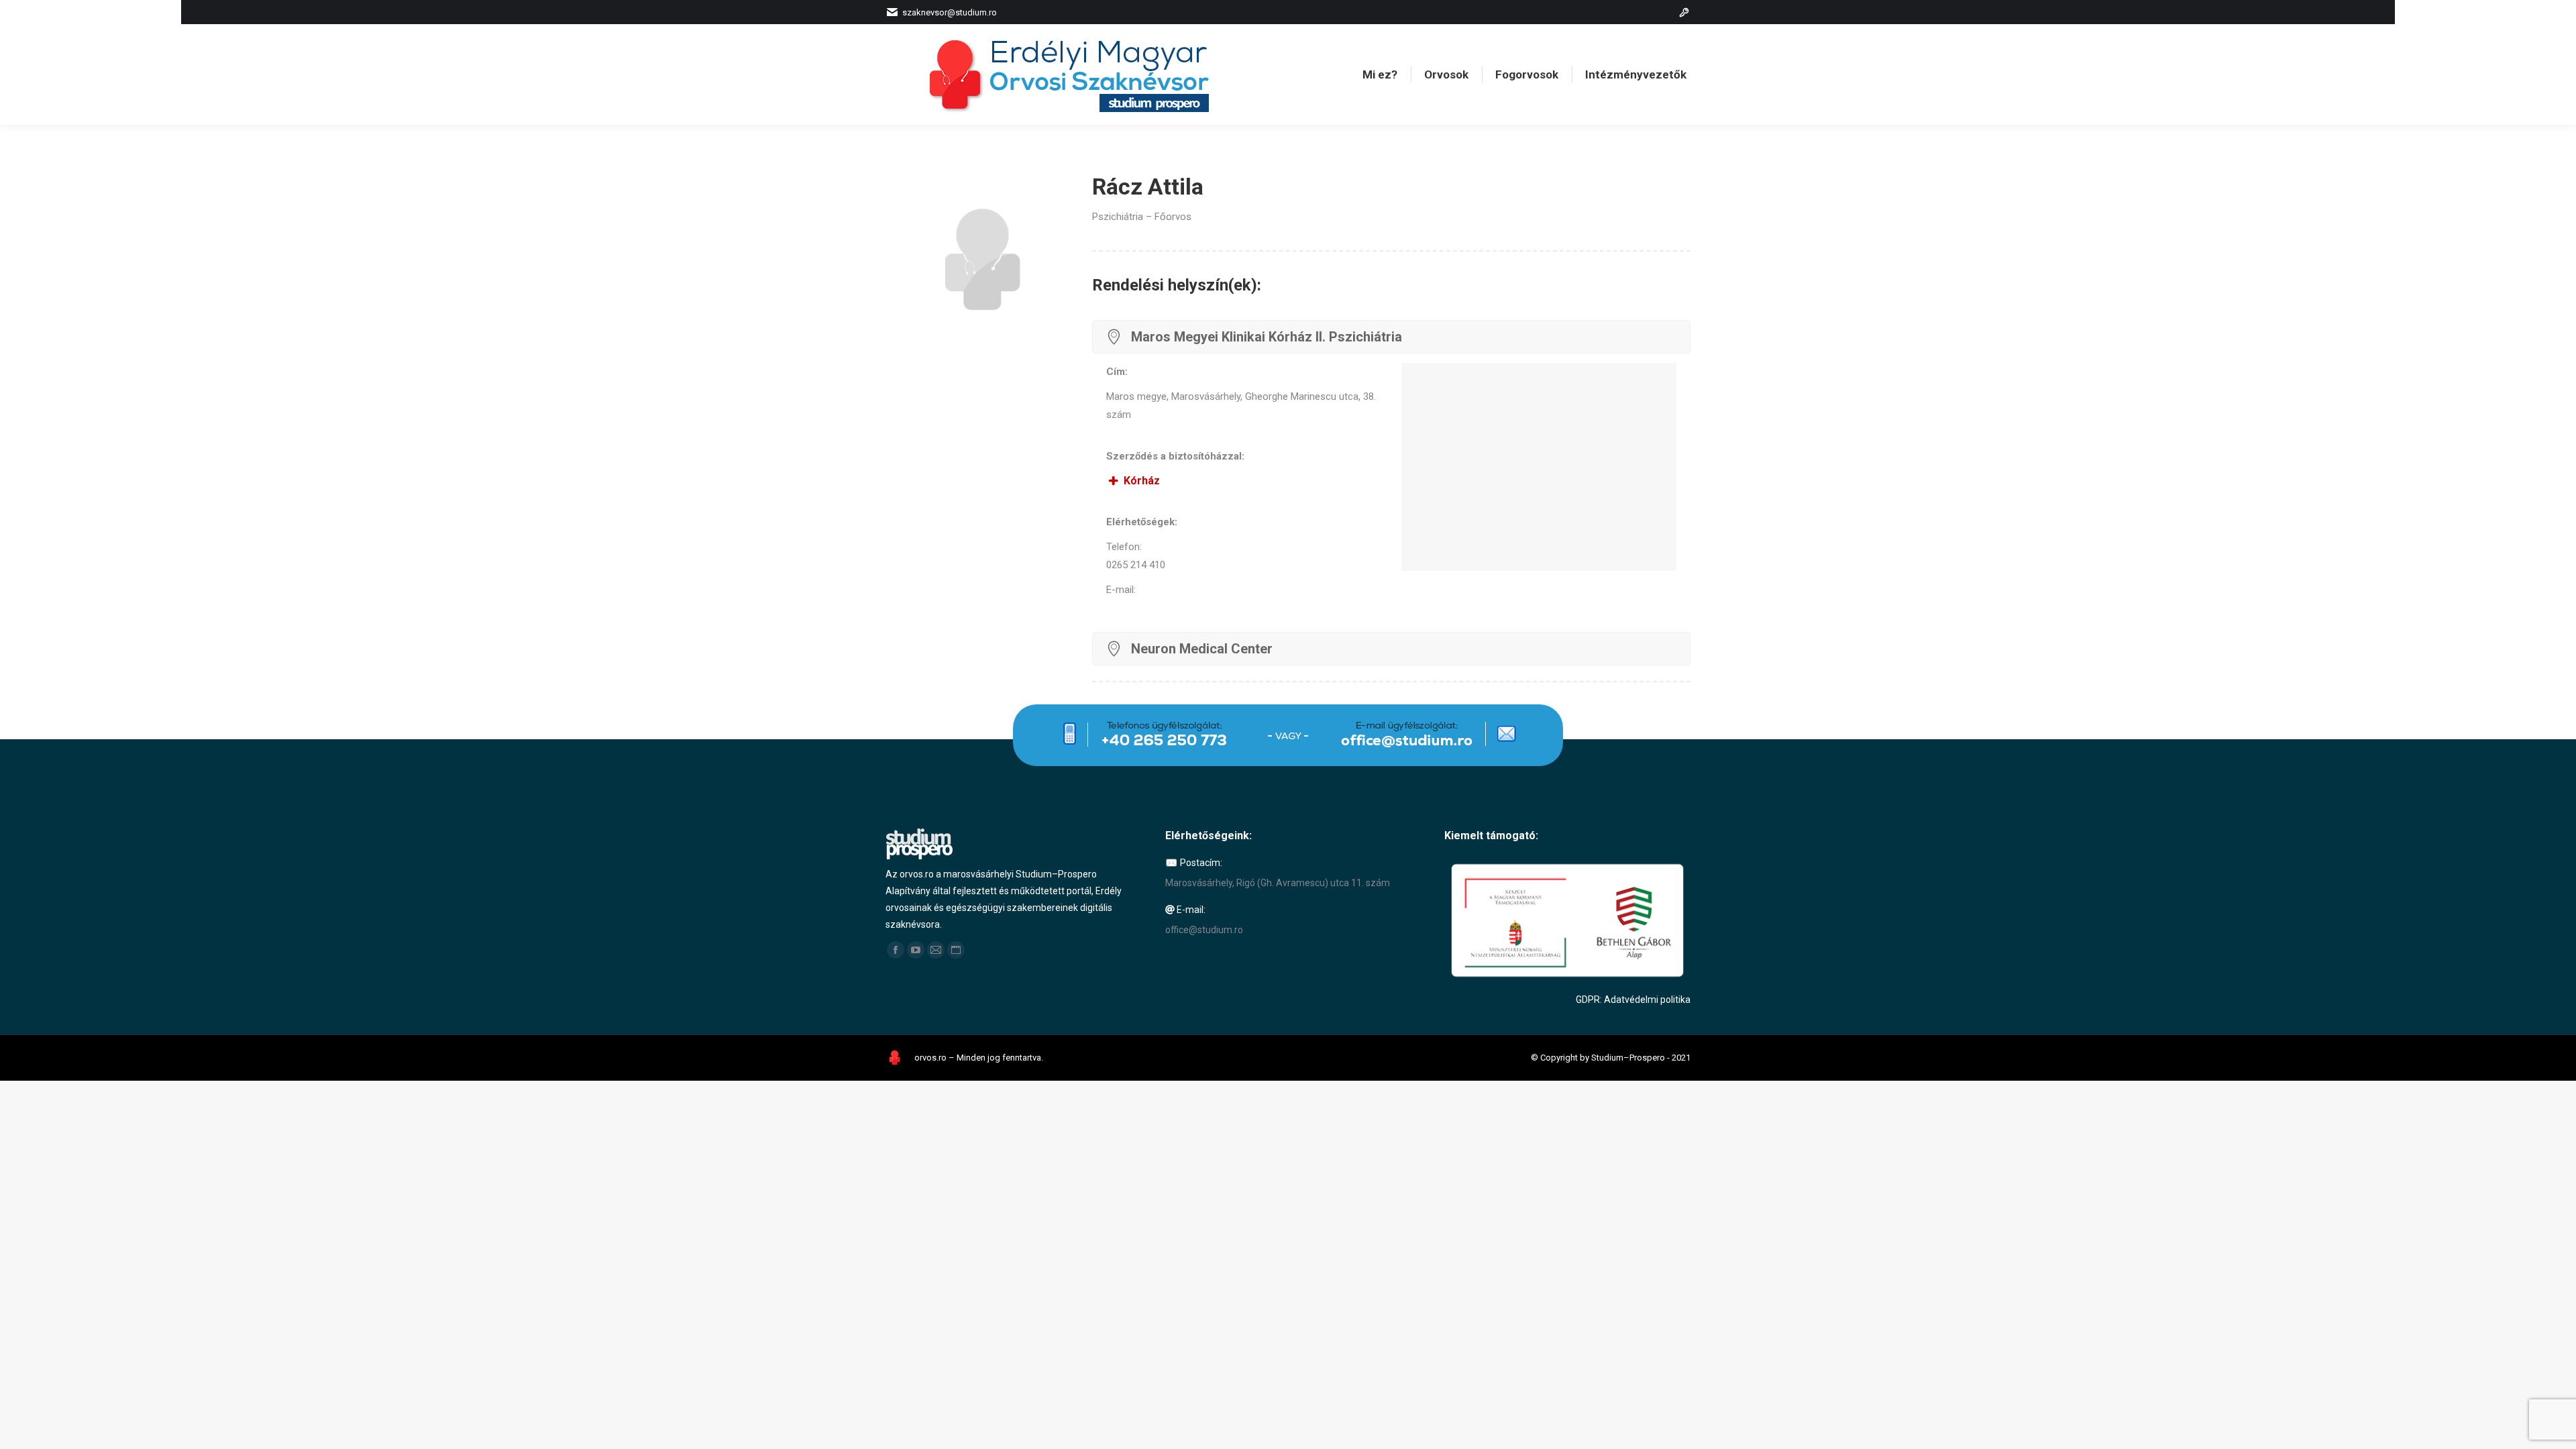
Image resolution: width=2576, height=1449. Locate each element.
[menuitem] (1380, 75)
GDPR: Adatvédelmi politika (1633, 1000)
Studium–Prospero (1628, 1058)
